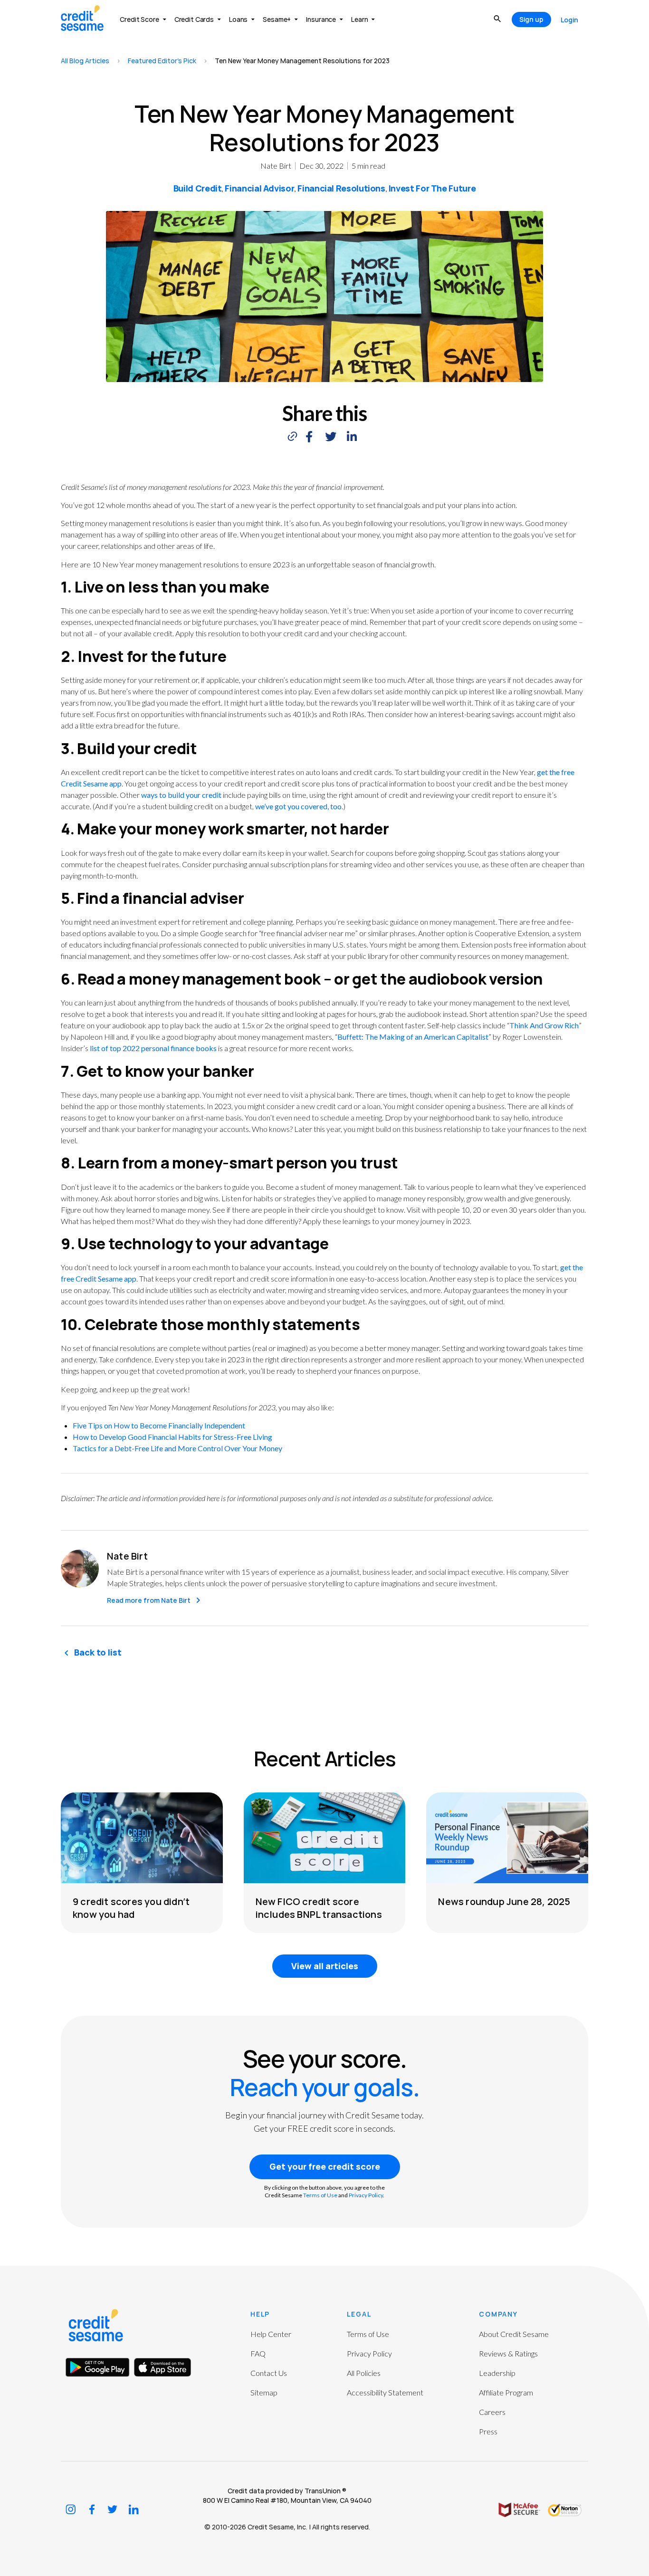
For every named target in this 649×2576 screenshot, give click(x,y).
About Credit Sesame (514, 2334)
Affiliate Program (506, 2392)
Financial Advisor (259, 188)
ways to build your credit (181, 795)
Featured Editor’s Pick (162, 61)
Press (488, 2431)
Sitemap (264, 2392)
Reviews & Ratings (508, 2353)
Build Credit (198, 188)
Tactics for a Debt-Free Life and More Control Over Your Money (177, 1448)
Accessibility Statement (385, 2392)
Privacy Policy (366, 2195)
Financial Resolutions (341, 188)
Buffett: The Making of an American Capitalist (413, 1037)
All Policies (364, 2373)
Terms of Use (320, 2195)
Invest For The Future (432, 188)
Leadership (497, 2373)
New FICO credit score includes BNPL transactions (319, 1908)
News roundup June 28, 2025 (504, 1901)
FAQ (258, 2353)
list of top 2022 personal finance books (153, 1048)
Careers (492, 2412)
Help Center (271, 2334)
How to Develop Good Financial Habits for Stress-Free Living (172, 1437)
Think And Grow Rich (544, 1025)
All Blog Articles (85, 61)
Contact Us (269, 2373)
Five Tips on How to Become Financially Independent (159, 1425)
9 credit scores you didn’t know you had (131, 1908)
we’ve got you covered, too (298, 806)
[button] (309, 436)
